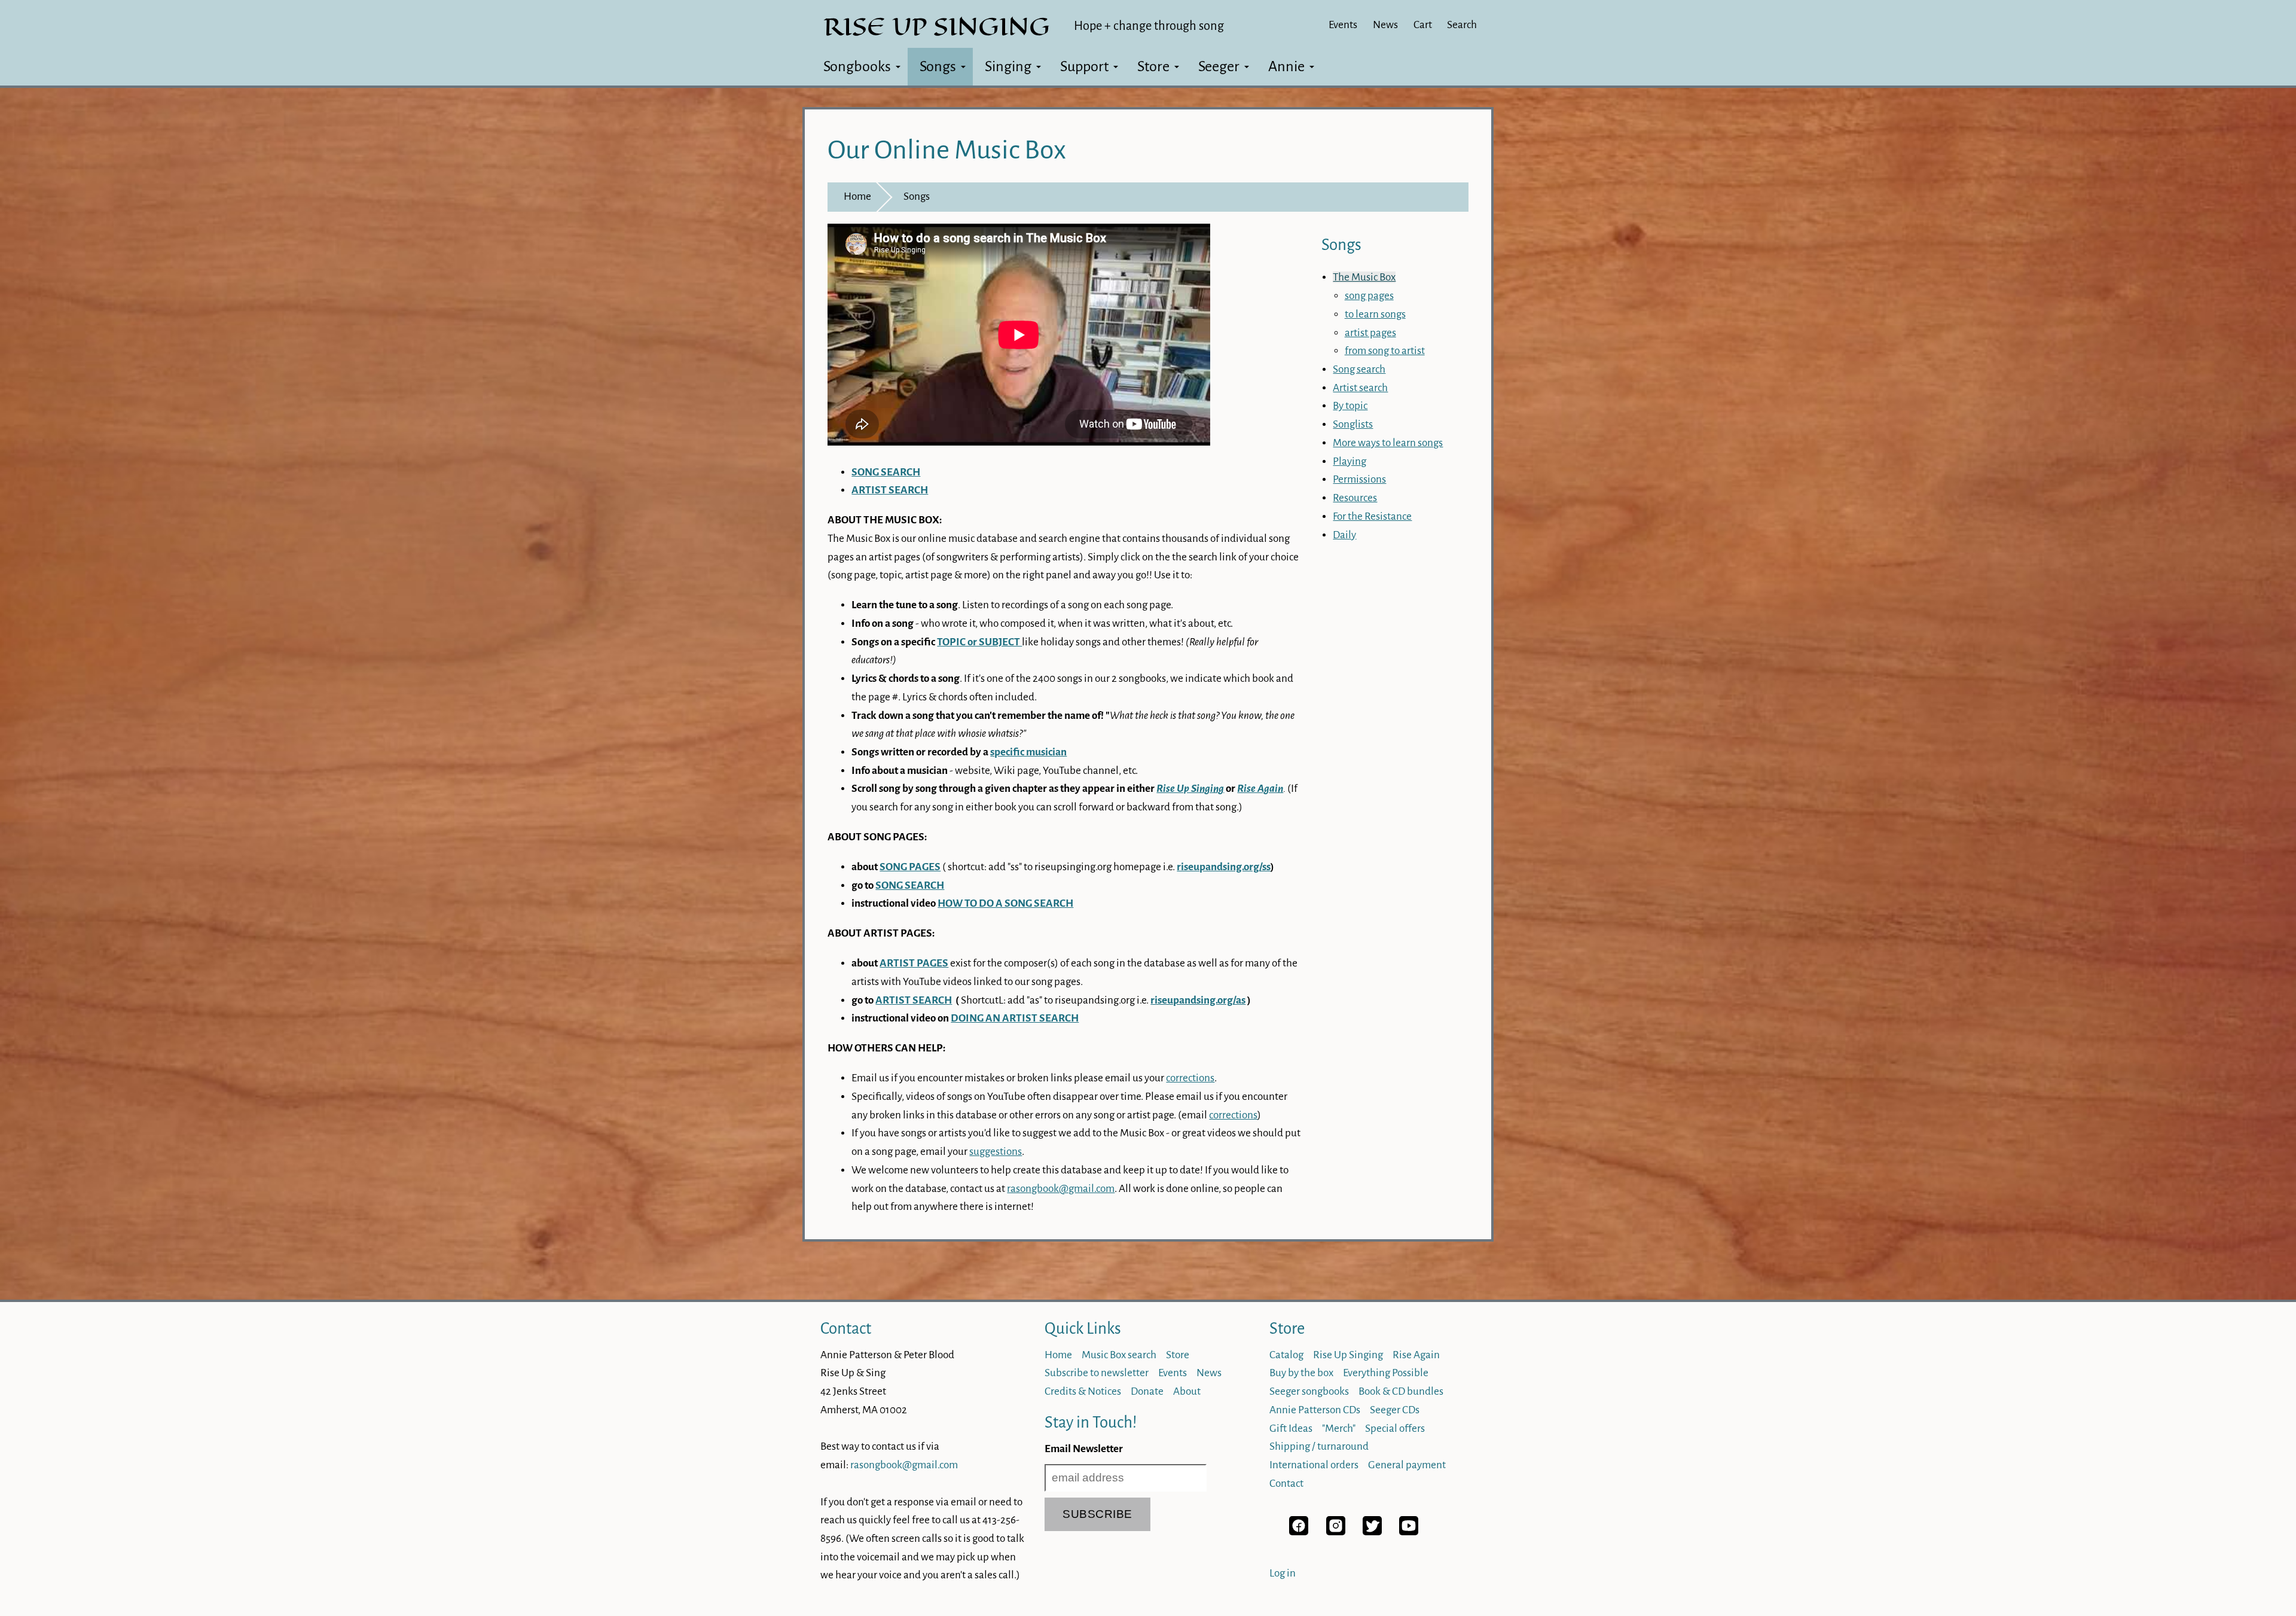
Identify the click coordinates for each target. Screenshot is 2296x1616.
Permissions (1359, 479)
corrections (1190, 1078)
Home (857, 196)
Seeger (1219, 66)
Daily (1344, 535)
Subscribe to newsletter (1097, 1373)
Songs (938, 66)
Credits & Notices (1083, 1391)
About (1187, 1391)
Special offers (1395, 1429)
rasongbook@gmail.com (1061, 1189)
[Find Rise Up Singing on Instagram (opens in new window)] (1336, 1532)
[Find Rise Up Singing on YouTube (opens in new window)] (1409, 1532)
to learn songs (1375, 314)
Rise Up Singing (1348, 1355)
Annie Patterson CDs (1315, 1410)
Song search (1359, 369)
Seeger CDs (1395, 1410)
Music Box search (1119, 1355)
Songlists (1353, 424)
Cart (1423, 25)
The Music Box (1364, 277)
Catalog (1286, 1355)
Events (1343, 25)
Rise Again (1416, 1355)
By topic (1350, 406)
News (1385, 25)
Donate (1147, 1391)
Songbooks (857, 66)
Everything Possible (1386, 1373)
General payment (1407, 1465)
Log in (1283, 1573)
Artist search (1360, 388)
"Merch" (1339, 1429)
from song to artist (1385, 351)
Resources (1355, 498)
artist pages (1370, 333)
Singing (1008, 66)
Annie (1286, 66)
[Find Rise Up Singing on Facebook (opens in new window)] (1299, 1532)
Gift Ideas (1291, 1429)
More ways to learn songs (1388, 443)
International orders (1314, 1465)
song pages (1369, 296)
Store (1153, 66)
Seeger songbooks (1309, 1391)
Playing (1349, 461)
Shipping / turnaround (1319, 1446)
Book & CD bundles (1401, 1391)
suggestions (996, 1152)
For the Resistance (1372, 516)
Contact (846, 1329)
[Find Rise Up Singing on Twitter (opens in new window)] (1372, 1532)
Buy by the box (1301, 1373)
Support (1084, 66)
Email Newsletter (1084, 1449)
